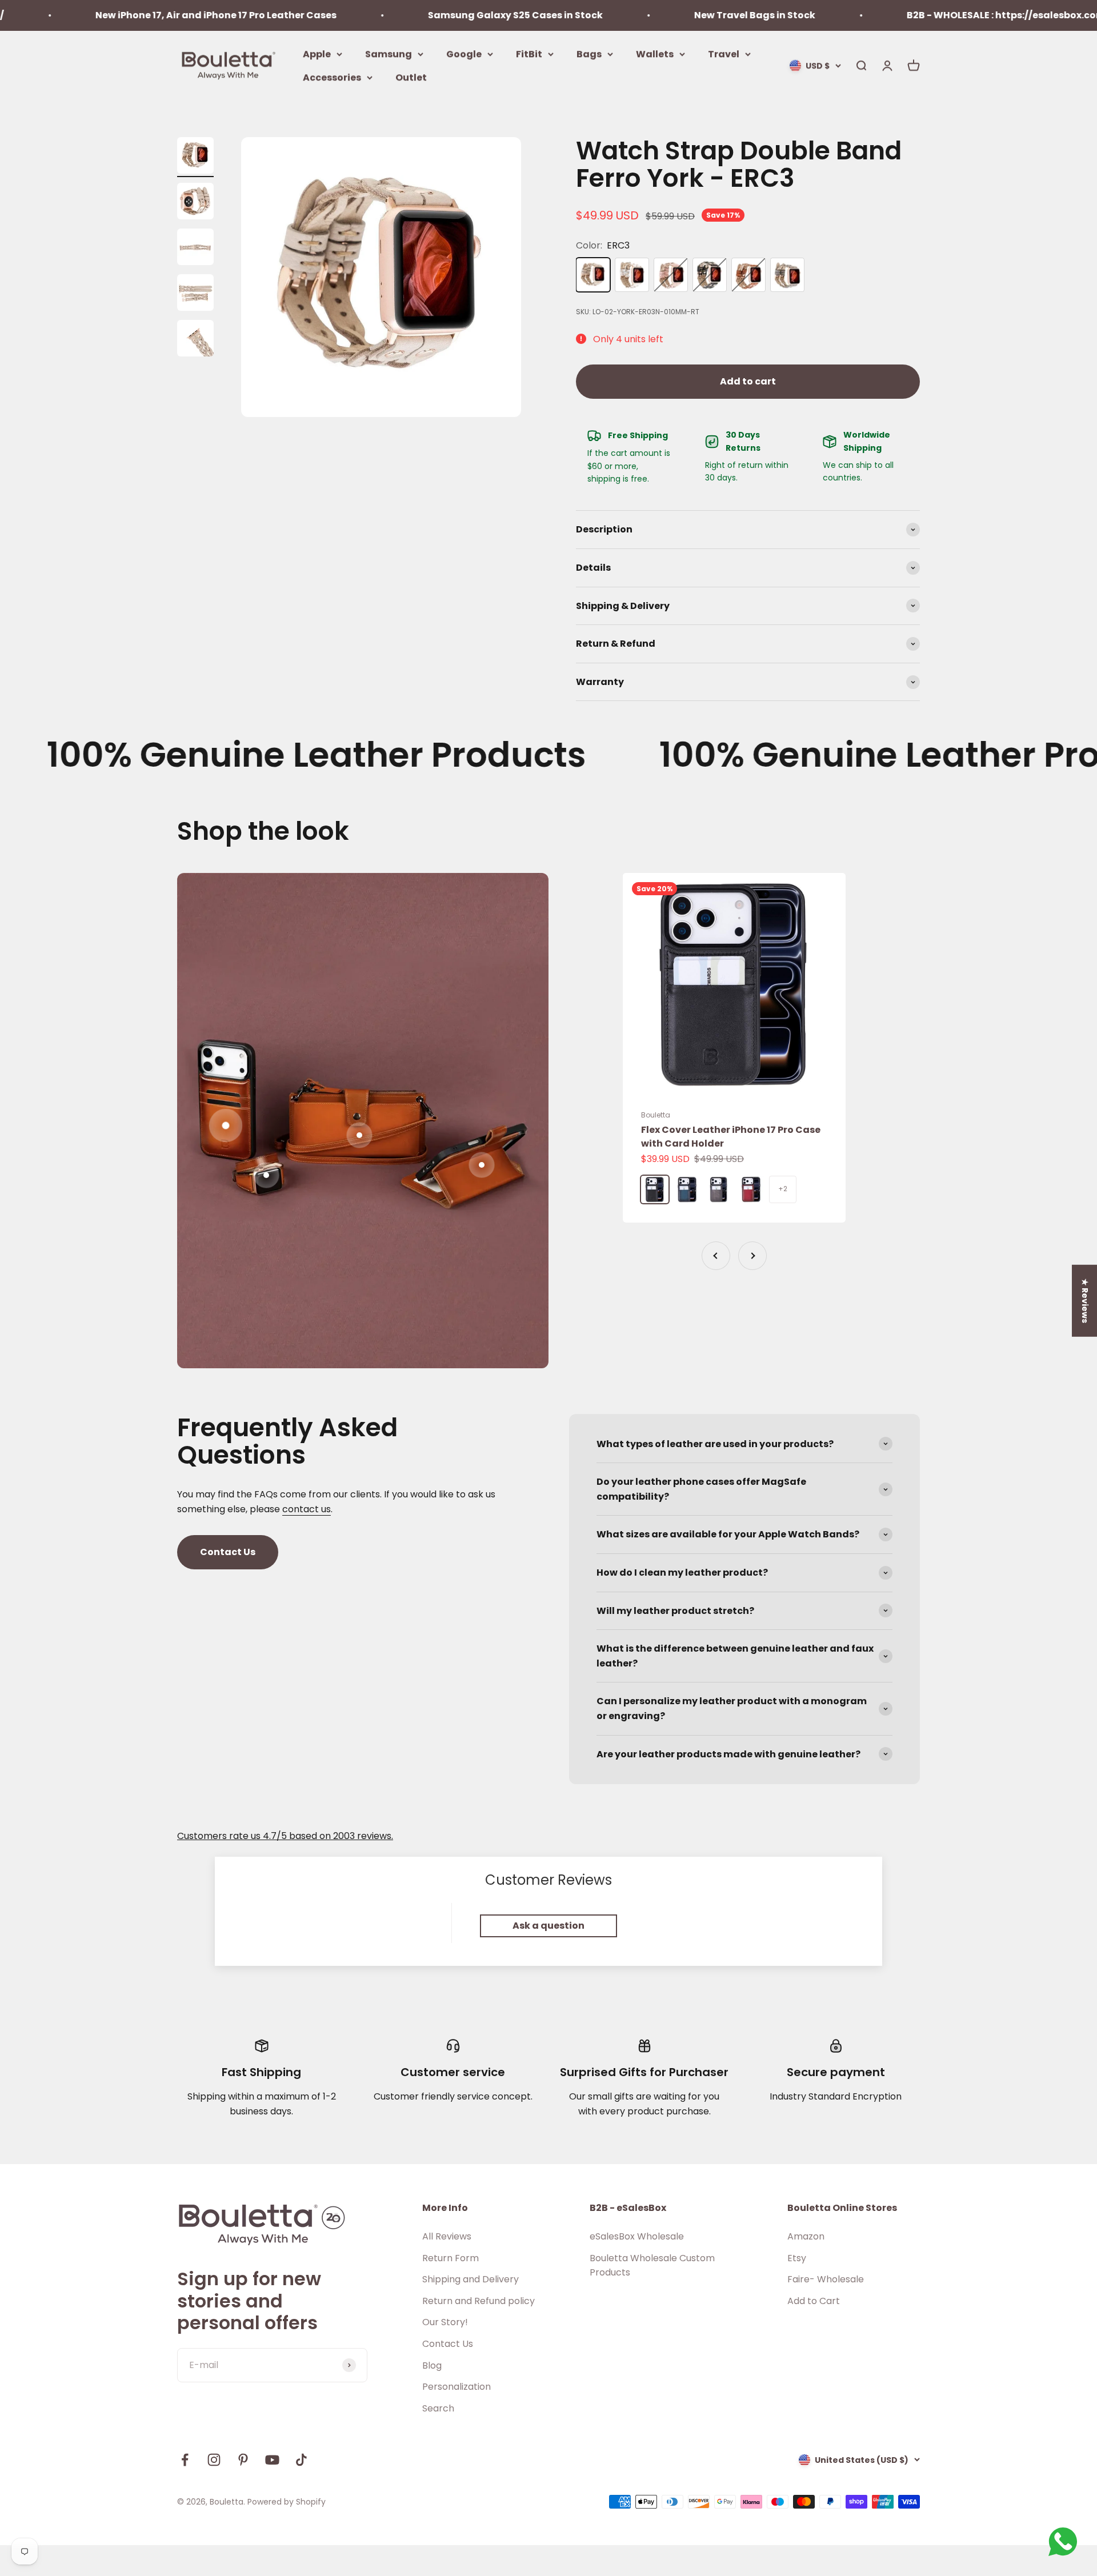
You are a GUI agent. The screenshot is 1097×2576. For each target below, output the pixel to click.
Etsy (797, 2258)
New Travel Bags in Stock (651, 15)
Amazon (806, 2236)
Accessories (332, 77)
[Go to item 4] (195, 294)
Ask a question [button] (548, 1926)
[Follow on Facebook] (185, 2460)
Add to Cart (814, 2301)
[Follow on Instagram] (214, 2460)
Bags (589, 53)
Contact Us (228, 1552)
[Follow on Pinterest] (243, 2460)
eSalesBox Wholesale (637, 2236)
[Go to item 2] (195, 203)
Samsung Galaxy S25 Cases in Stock (411, 15)
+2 (783, 1189)
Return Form (451, 2258)
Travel (724, 53)
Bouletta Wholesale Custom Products (652, 2265)
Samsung (389, 53)
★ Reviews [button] (1085, 1300)
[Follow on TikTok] (301, 2460)
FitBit (529, 53)
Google (464, 53)
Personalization (457, 2387)
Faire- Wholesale (826, 2279)
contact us (307, 1509)
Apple (317, 53)
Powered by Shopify (287, 2502)
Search (438, 2408)
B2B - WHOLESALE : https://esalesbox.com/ (904, 15)
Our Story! (445, 2322)
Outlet (411, 77)
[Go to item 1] (195, 157)
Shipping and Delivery (471, 2279)
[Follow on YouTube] (272, 2460)
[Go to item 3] (195, 249)
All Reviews (447, 2236)
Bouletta (656, 1115)
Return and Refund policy (479, 2301)
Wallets (655, 53)
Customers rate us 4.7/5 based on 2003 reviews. (285, 1836)
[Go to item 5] (195, 340)
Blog (432, 2365)
